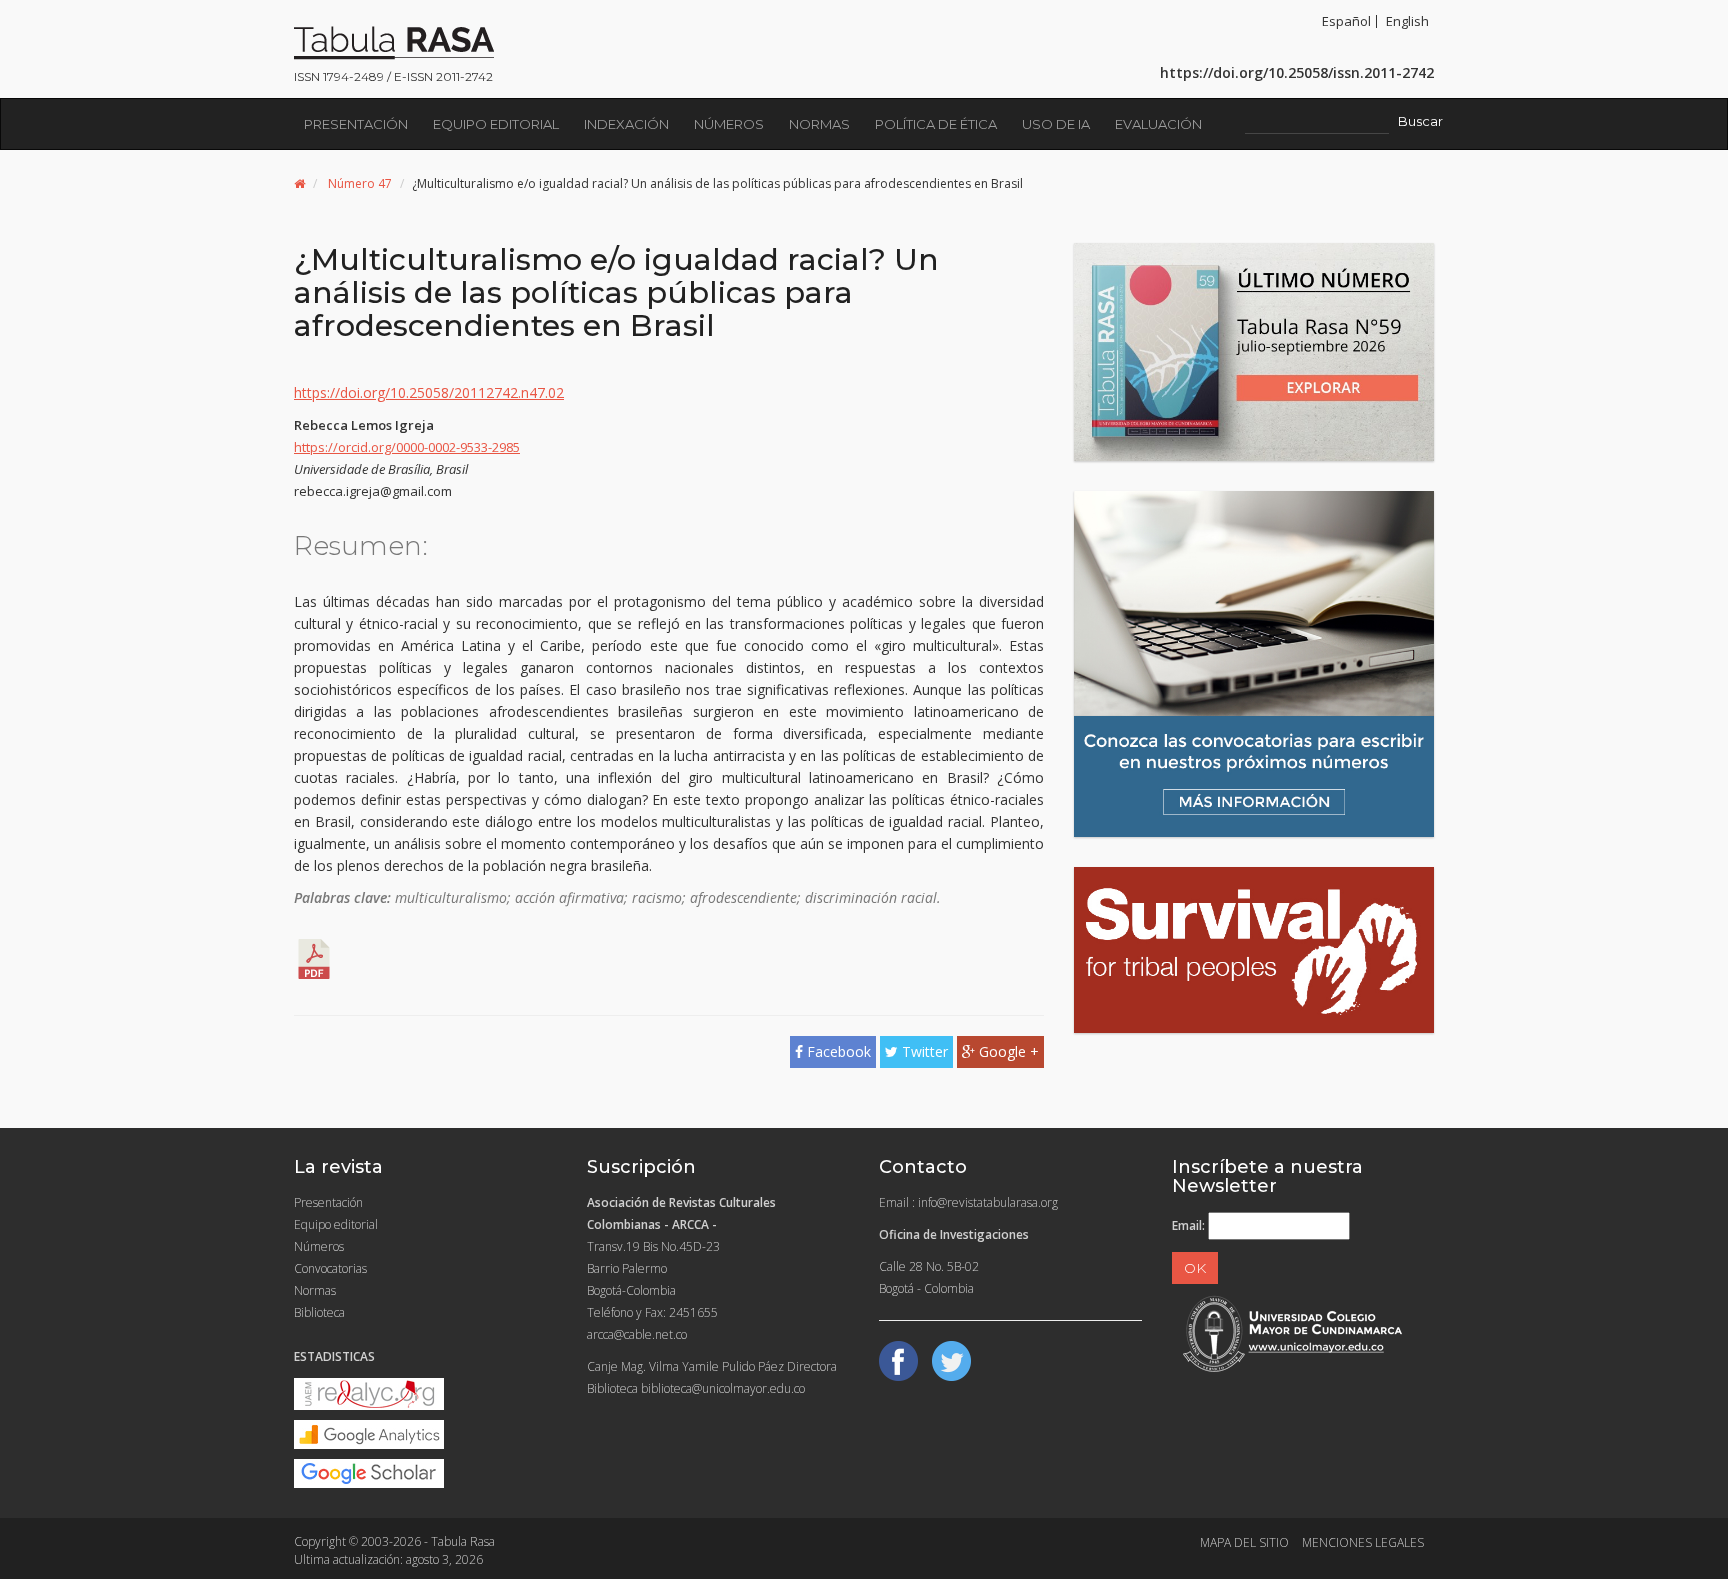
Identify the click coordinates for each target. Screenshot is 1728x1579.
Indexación (626, 124)
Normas (819, 124)
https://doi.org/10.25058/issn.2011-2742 (1297, 72)
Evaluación (1158, 124)
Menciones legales (1363, 1542)
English (1407, 21)
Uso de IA (1056, 124)
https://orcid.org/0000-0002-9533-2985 (407, 447)
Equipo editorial (496, 124)
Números (729, 124)
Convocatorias (330, 1268)
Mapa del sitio (1244, 1542)
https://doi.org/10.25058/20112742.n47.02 (429, 392)
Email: (1188, 1225)
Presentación (356, 124)
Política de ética (936, 124)
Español (1346, 21)
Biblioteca (319, 1312)
